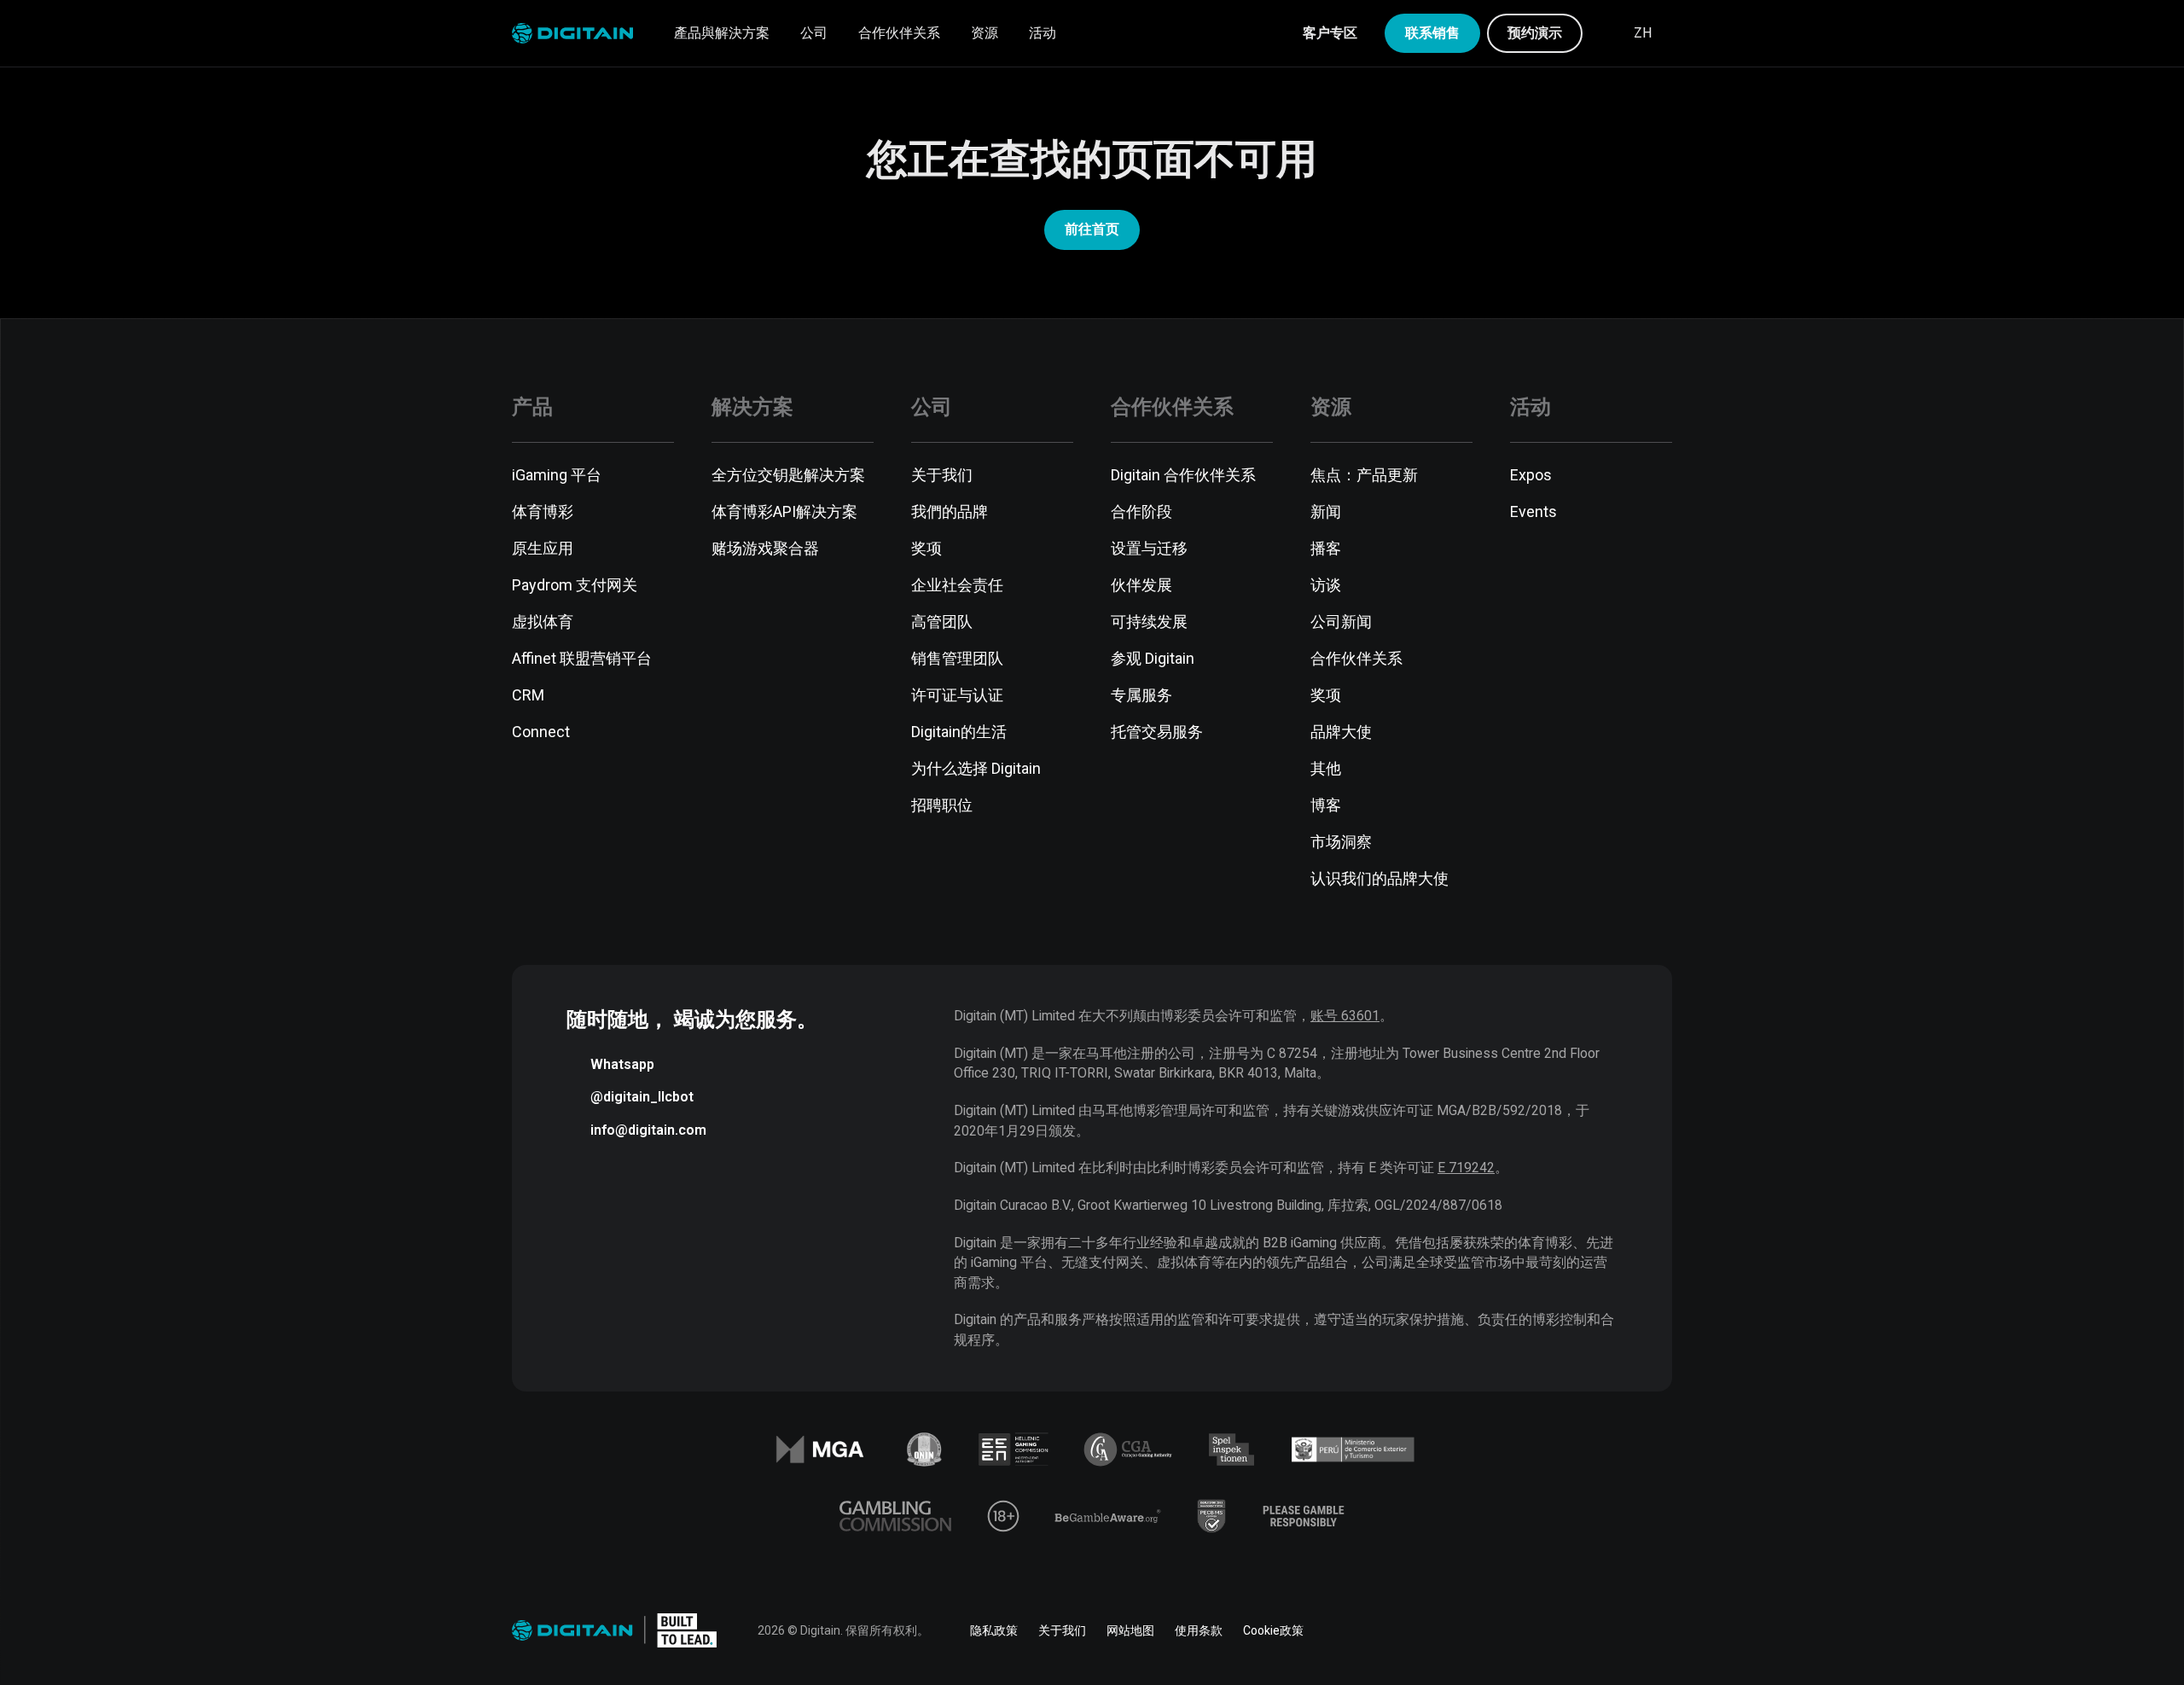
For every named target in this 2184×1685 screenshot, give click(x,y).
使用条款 (1199, 1630)
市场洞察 (1341, 842)
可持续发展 (1149, 622)
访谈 (1326, 585)
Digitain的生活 (959, 732)
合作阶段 (1141, 511)
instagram (1662, 1630)
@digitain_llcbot (642, 1097)
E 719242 (1466, 1168)
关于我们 (942, 475)
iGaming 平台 (557, 475)
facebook (1471, 1630)
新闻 (1326, 511)
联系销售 (1432, 33)
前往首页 (1092, 229)
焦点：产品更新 (1364, 475)
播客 (1326, 548)
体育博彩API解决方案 (784, 511)
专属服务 (1141, 695)
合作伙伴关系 (899, 33)
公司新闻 (1341, 622)
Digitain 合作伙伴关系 (1183, 475)
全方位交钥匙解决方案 (788, 475)
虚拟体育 (543, 622)
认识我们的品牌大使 (1380, 878)
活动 (1043, 33)
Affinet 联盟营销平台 (582, 658)
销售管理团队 (957, 658)
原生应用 (543, 548)
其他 (1326, 768)
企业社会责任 (957, 585)
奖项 (926, 548)
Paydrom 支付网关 (575, 585)
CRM (528, 695)
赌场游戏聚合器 (765, 548)
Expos (1531, 475)
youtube (1614, 1630)
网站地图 (1130, 1630)
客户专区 (1330, 33)
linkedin (1519, 1630)
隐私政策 (994, 1630)
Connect (541, 732)
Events (1533, 511)
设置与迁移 (1149, 548)
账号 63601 (1345, 1016)
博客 (1326, 805)
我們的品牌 (950, 511)
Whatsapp (622, 1064)
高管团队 (942, 622)
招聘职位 (942, 805)
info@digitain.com (648, 1130)
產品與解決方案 (722, 33)
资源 (985, 33)
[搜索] (1606, 33)
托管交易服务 (1157, 732)
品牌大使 (1341, 732)
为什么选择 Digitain (976, 768)
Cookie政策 (1273, 1630)
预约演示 (1535, 33)
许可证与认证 (957, 695)
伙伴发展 (1141, 585)
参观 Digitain (1153, 658)
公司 (814, 33)
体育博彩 (543, 511)
